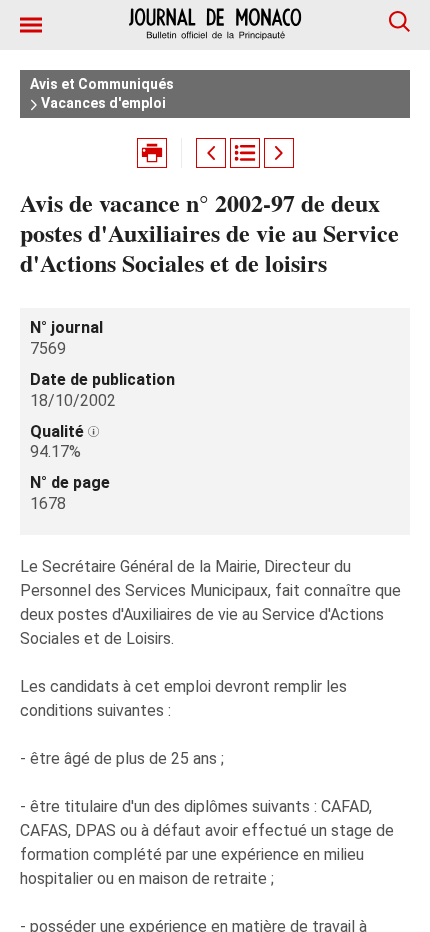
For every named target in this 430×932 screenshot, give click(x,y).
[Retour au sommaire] (245, 153)
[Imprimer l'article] (152, 153)
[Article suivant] (279, 153)
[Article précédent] (211, 153)
